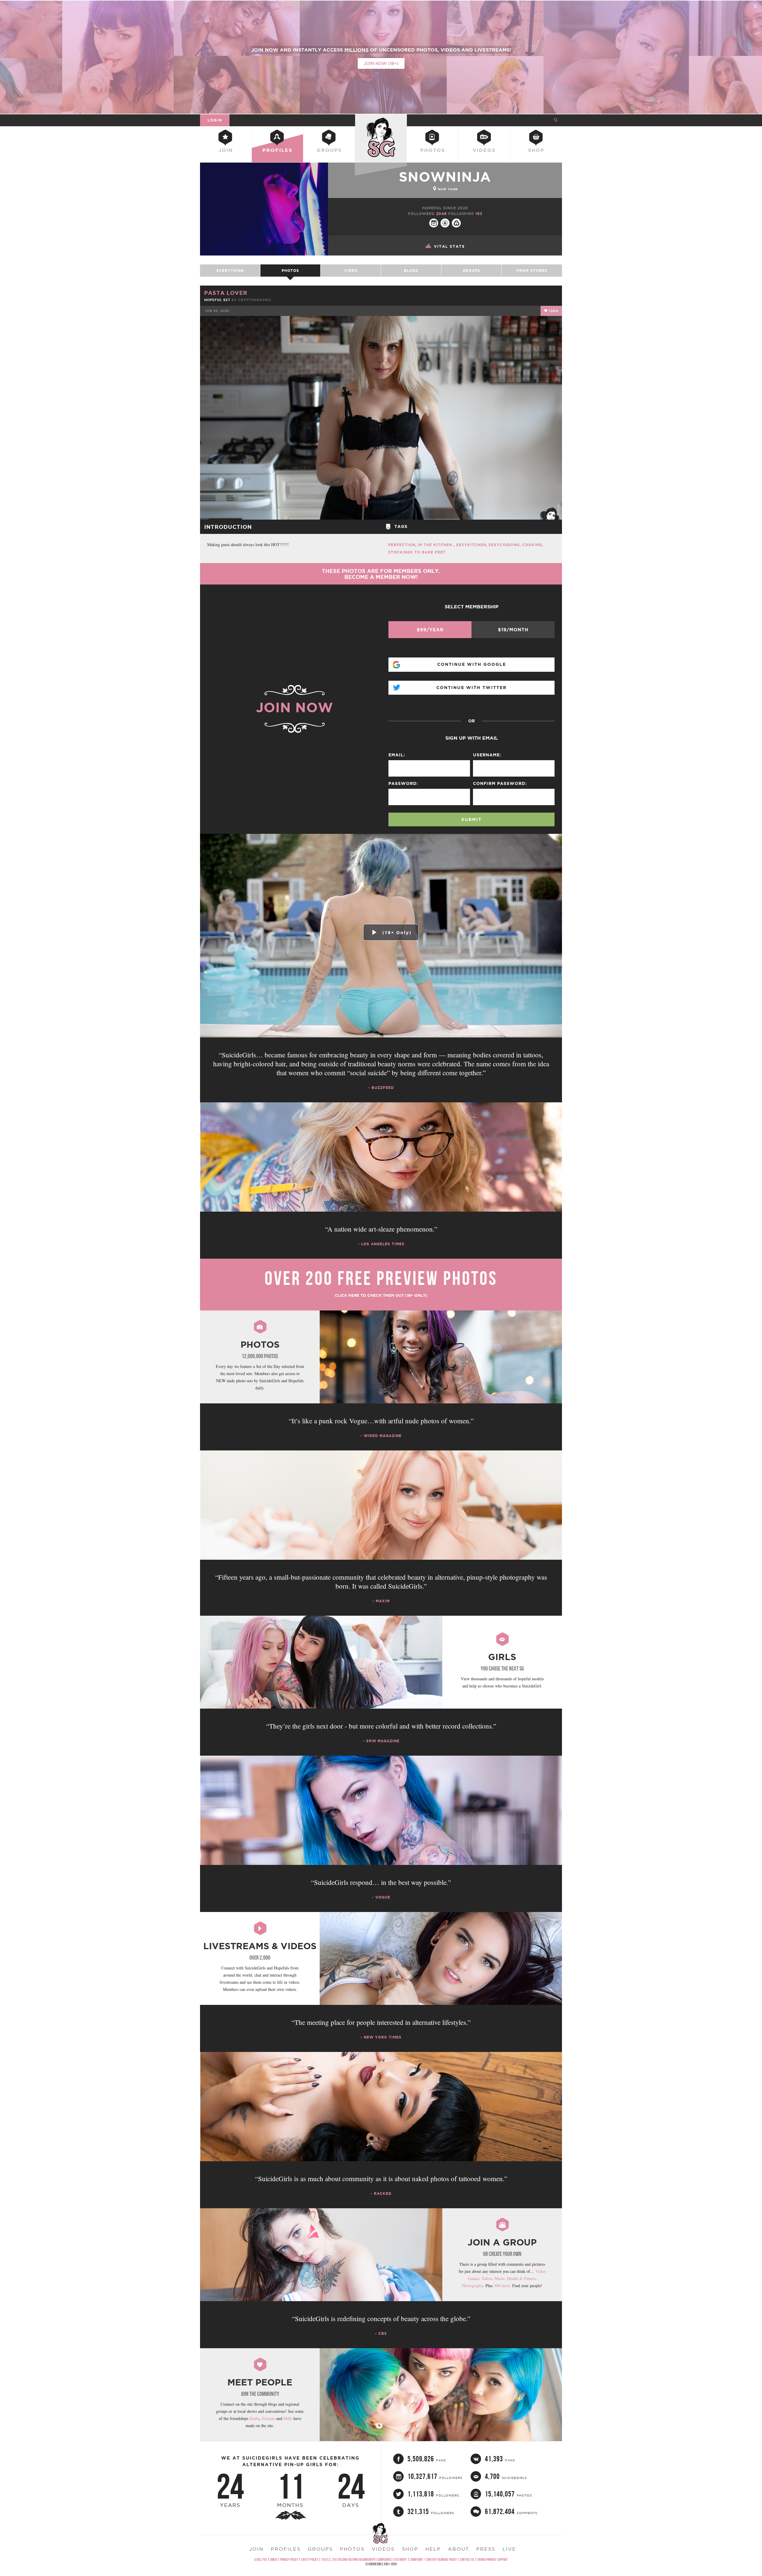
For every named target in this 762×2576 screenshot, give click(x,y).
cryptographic (255, 300)
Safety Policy (310, 2559)
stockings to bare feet (417, 552)
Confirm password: (500, 783)
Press (486, 2549)
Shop (536, 150)
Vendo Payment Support (493, 2559)
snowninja (445, 177)
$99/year (430, 630)
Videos (484, 150)
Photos (433, 150)
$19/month (513, 630)
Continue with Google (472, 664)
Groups (329, 150)
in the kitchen (436, 545)
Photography (473, 2286)
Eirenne (268, 2418)
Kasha (254, 2418)
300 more (502, 2286)
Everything (230, 271)
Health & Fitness (521, 2278)
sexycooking (504, 545)
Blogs (411, 271)
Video (351, 271)
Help (433, 2549)
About (459, 2549)
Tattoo (487, 2278)
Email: (397, 755)
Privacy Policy (289, 2559)
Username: (487, 755)
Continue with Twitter (471, 688)
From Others (532, 271)
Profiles (277, 150)
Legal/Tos (261, 2559)
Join (226, 150)
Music (500, 2278)
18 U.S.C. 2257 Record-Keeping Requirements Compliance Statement (364, 2559)
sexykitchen (471, 545)
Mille (288, 2418)
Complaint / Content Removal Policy (433, 2559)
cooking (532, 545)
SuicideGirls (381, 120)
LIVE (509, 2549)
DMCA (274, 2559)
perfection (402, 545)
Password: (403, 783)
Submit (471, 819)
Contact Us (467, 2559)
